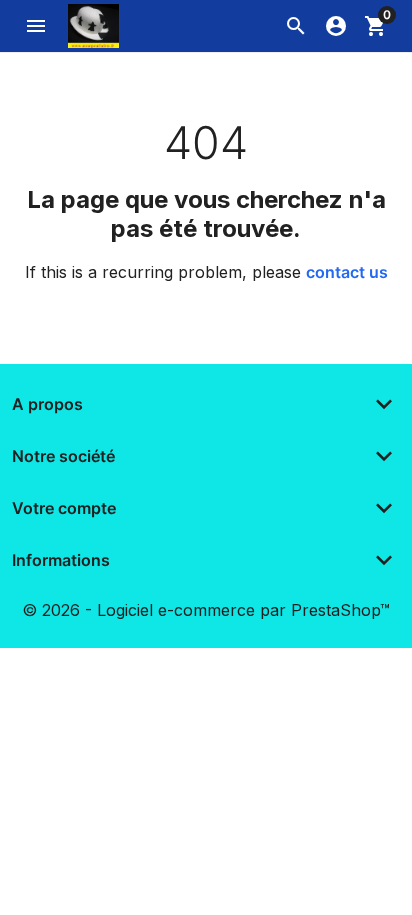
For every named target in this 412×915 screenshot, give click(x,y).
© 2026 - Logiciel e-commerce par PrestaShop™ (206, 610)
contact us (347, 272)
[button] (296, 26)
